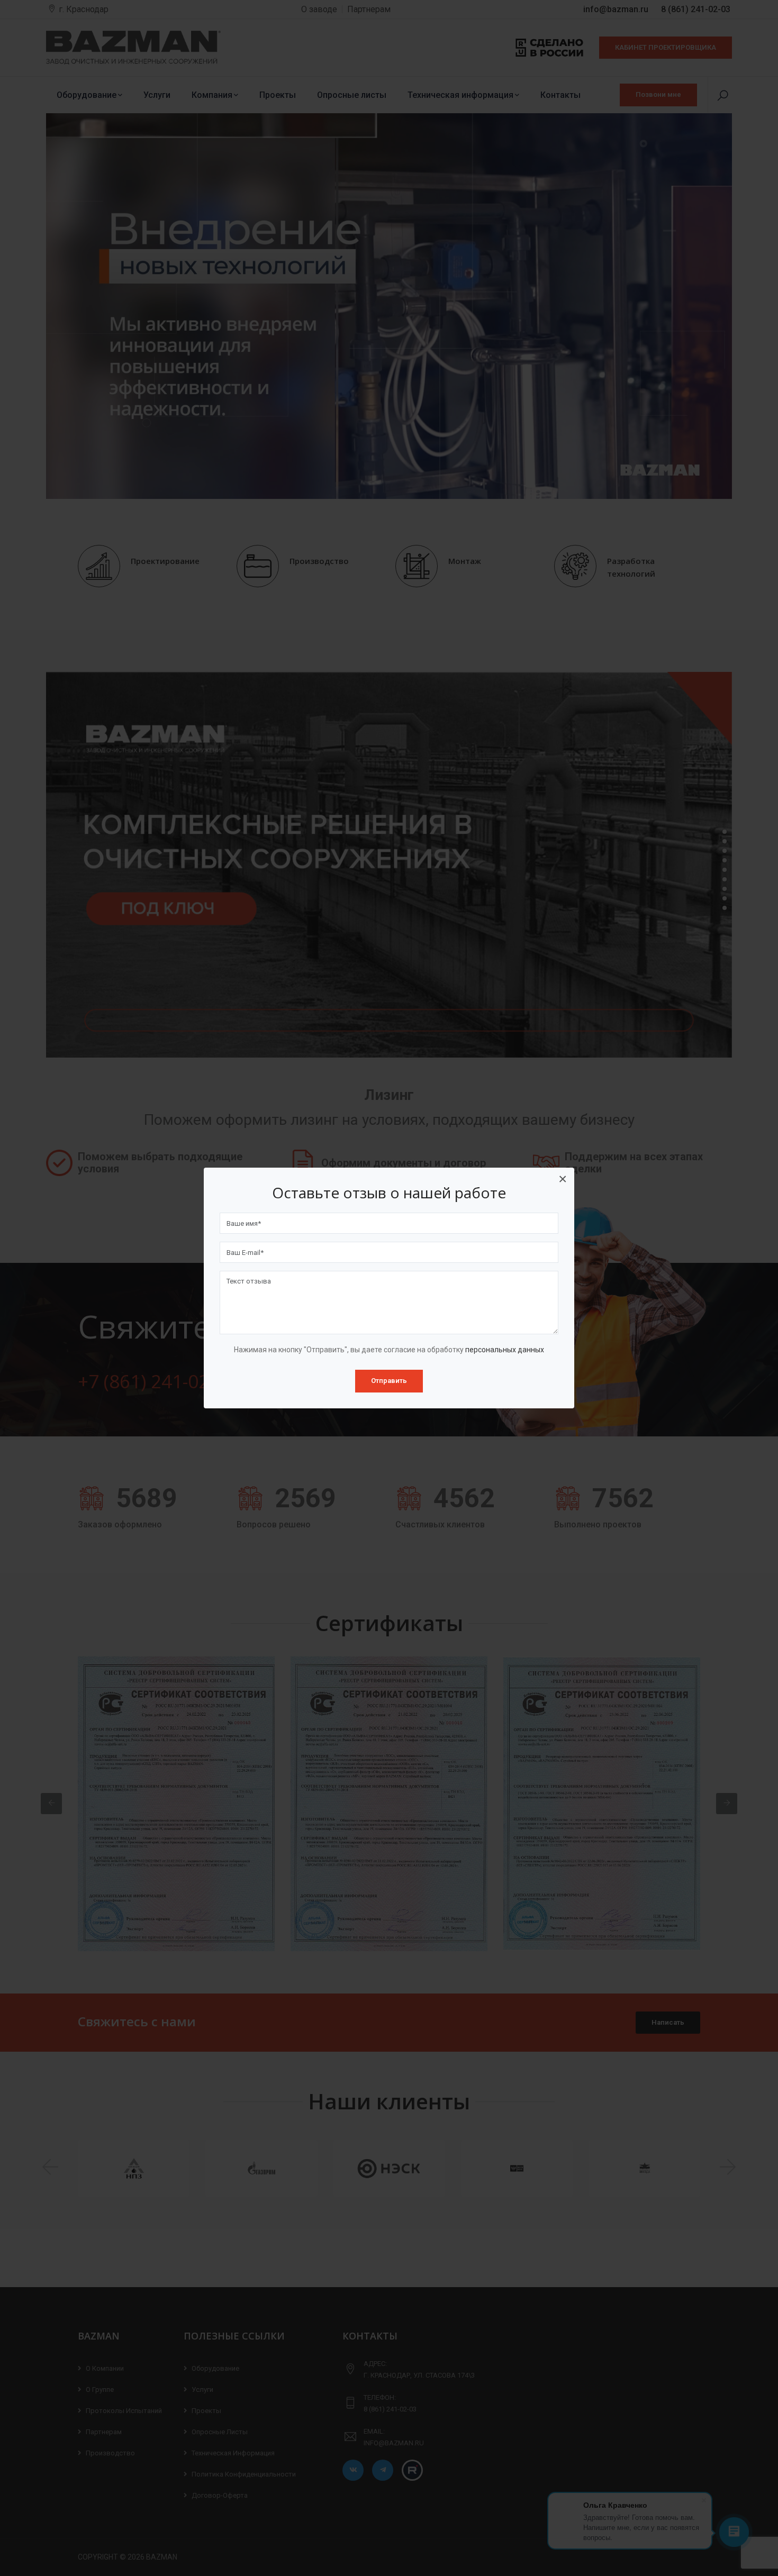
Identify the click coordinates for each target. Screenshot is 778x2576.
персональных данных (505, 1350)
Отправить (389, 1381)
